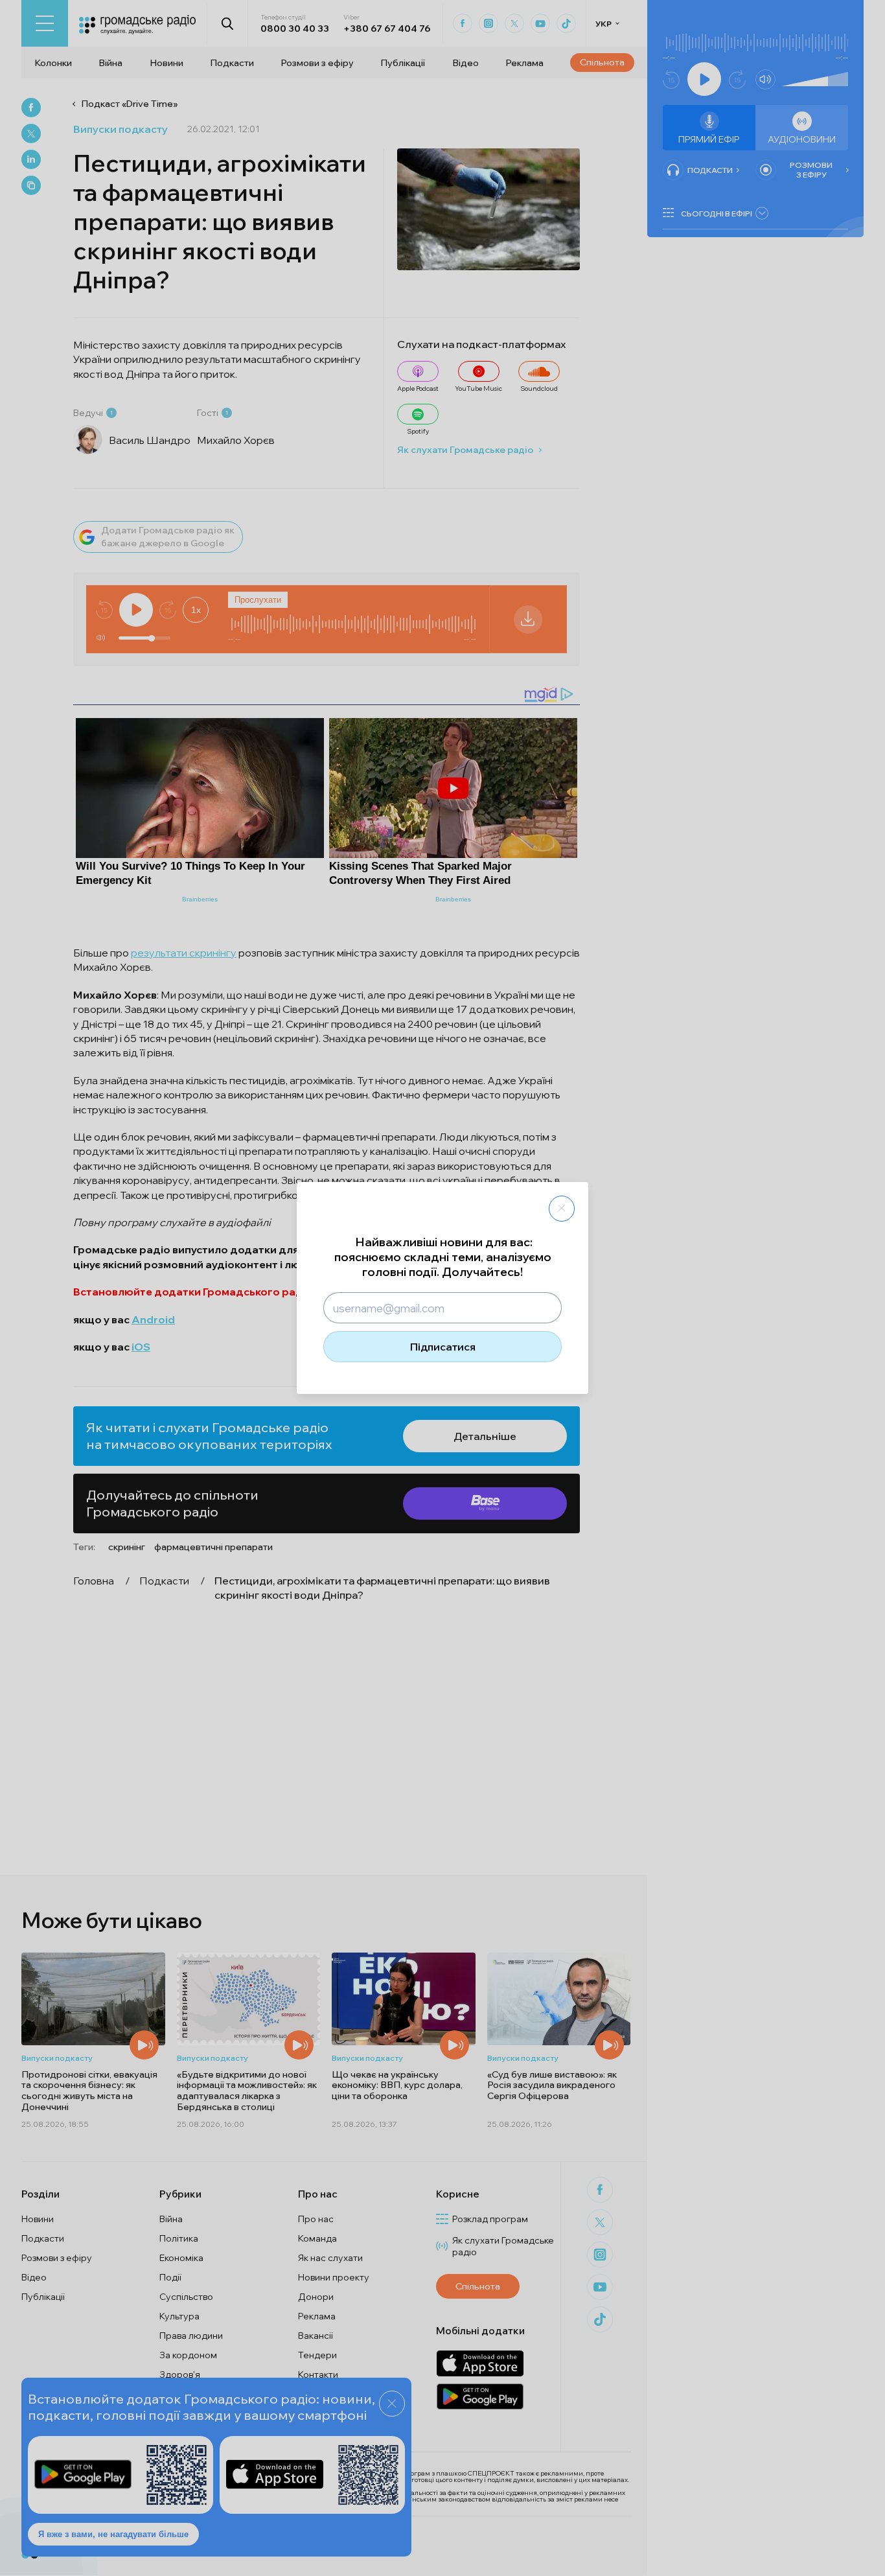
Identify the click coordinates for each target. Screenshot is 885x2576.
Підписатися (443, 1347)
